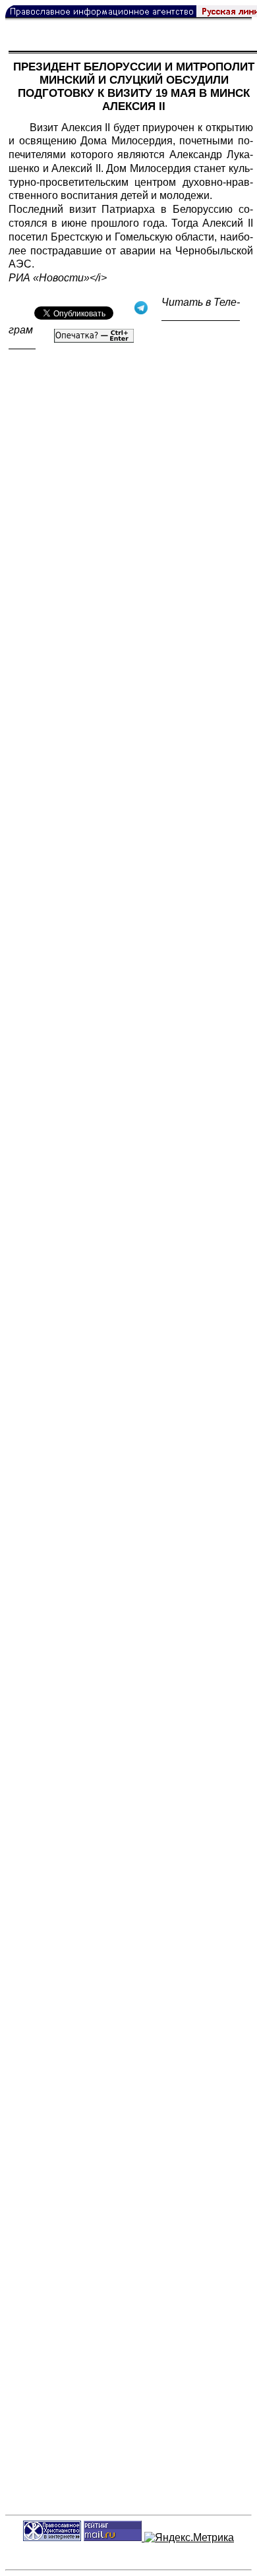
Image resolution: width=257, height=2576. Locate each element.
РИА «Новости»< (52, 278)
